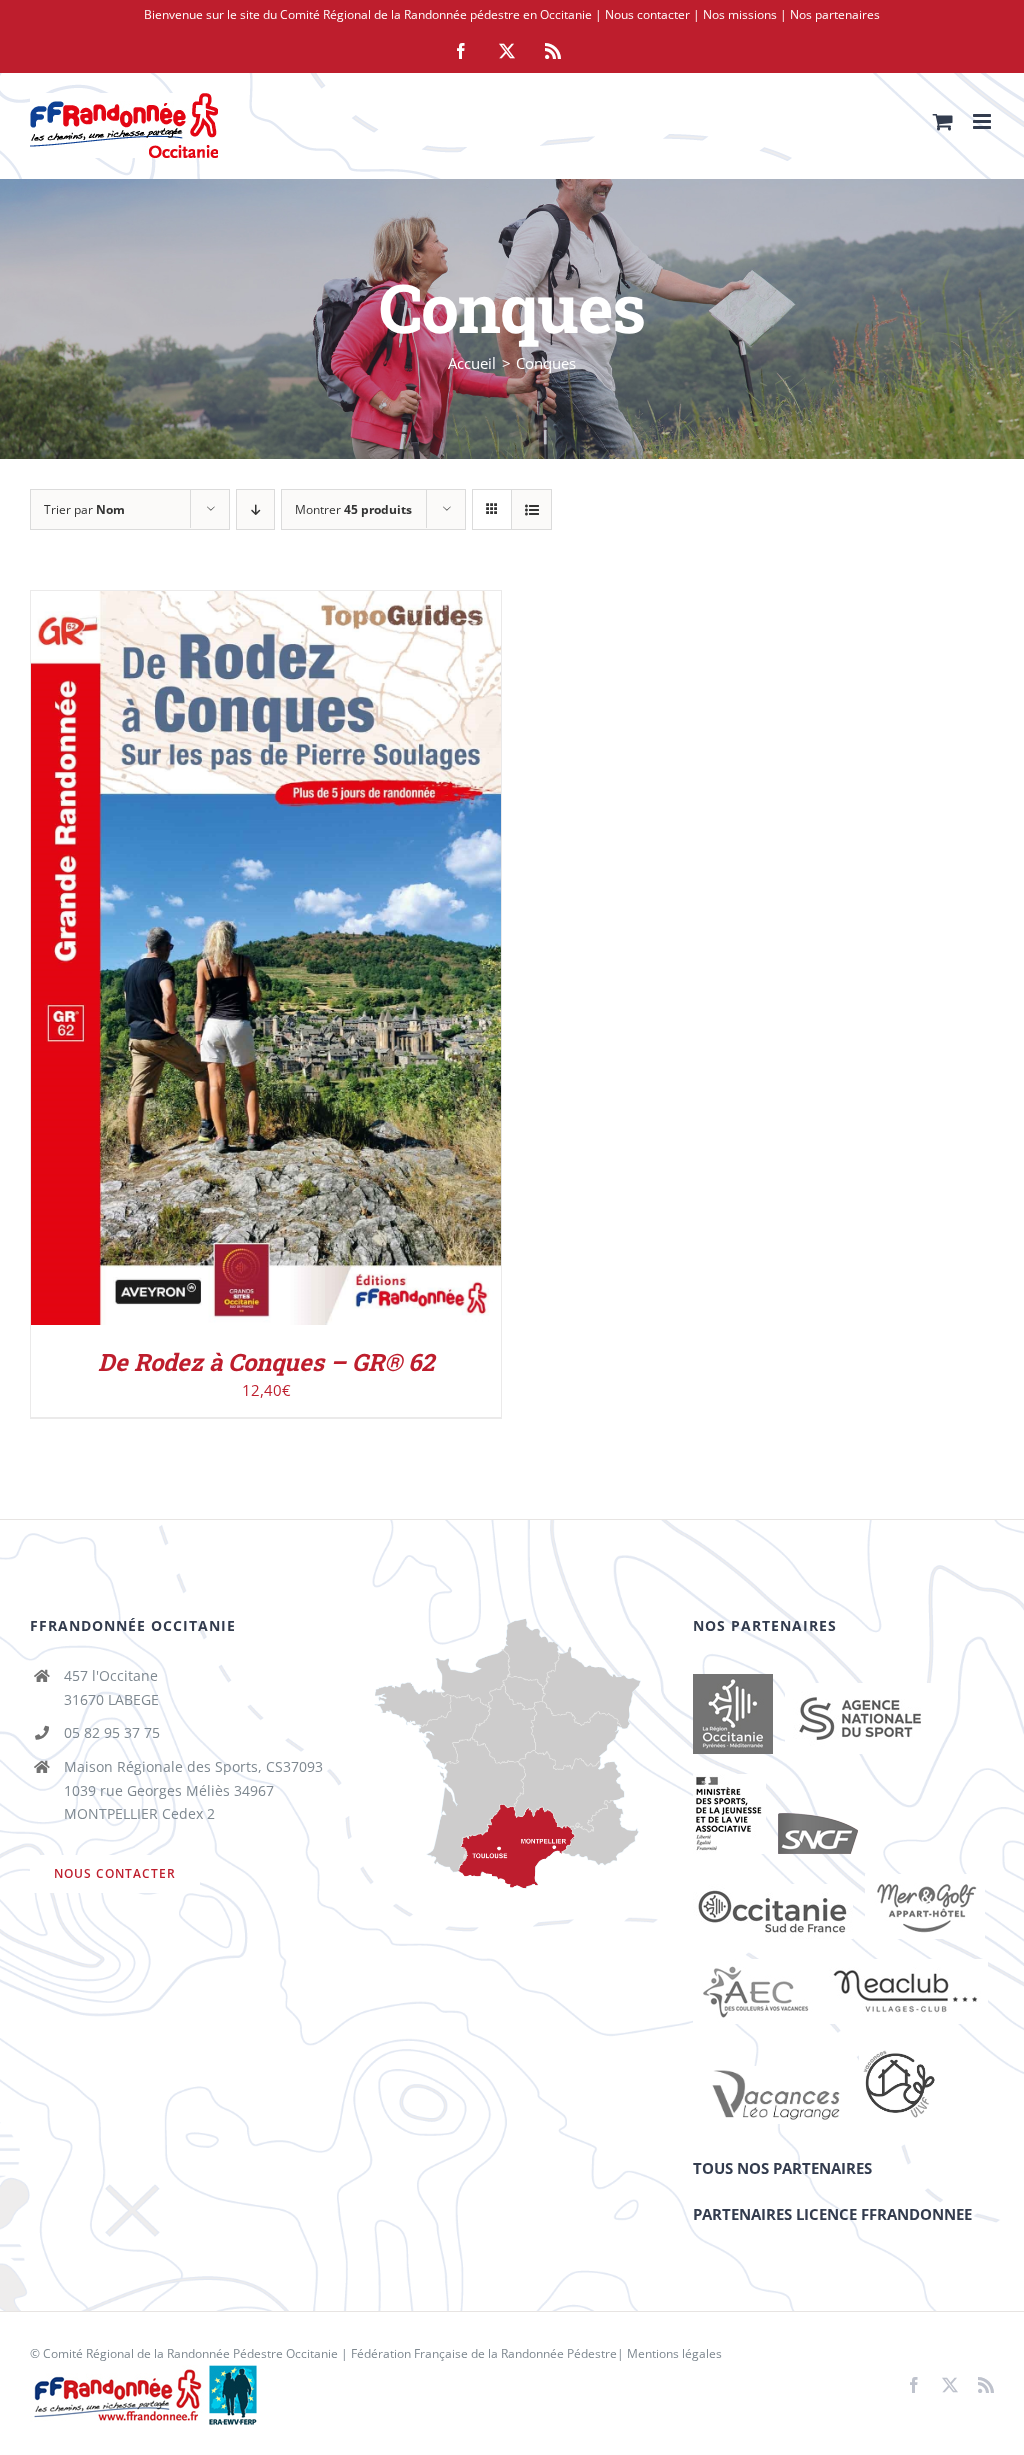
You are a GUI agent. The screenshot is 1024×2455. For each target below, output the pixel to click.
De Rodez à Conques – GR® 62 (266, 1361)
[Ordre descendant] (255, 509)
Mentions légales (674, 2353)
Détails (348, 962)
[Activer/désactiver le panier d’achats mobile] (943, 121)
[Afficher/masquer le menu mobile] (983, 121)
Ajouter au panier (223, 962)
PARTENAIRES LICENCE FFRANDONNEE (832, 2214)
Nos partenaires (835, 14)
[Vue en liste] (531, 509)
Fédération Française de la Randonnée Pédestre (484, 2353)
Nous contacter (647, 14)
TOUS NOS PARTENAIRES (782, 2168)
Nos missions (740, 14)
